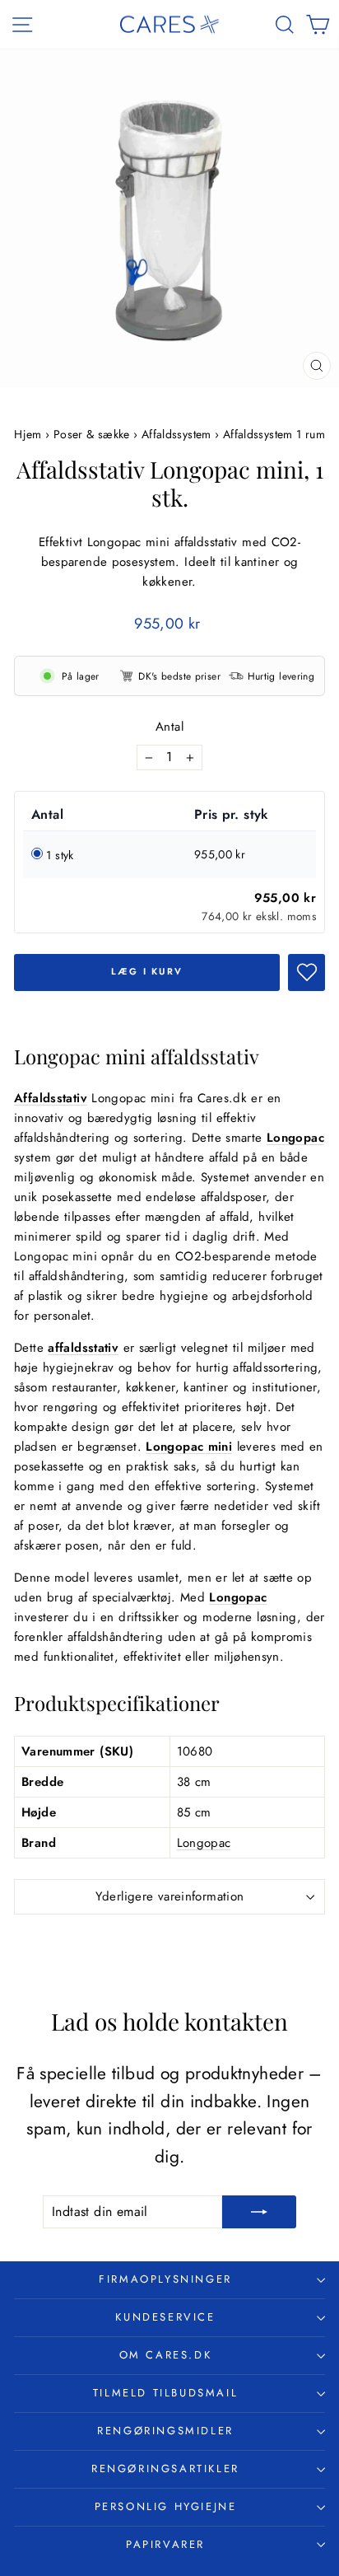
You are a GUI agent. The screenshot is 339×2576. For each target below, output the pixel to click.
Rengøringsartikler (165, 2468)
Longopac (204, 1843)
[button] (306, 972)
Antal (169, 727)
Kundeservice (165, 2317)
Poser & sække (92, 434)
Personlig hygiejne (166, 2506)
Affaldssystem (176, 434)
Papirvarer (165, 2544)
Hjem (30, 434)
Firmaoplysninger (165, 2279)
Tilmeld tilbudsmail (165, 2393)
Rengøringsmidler (165, 2431)
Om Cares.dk (166, 2355)
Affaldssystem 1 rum (274, 434)
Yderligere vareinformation (170, 1896)
